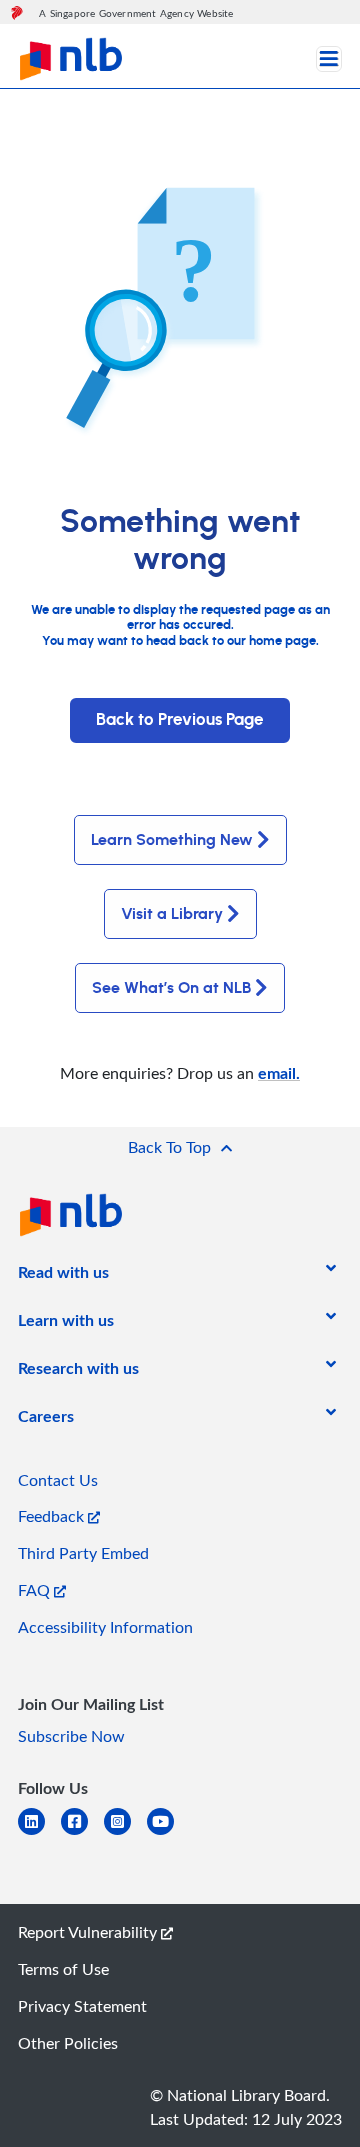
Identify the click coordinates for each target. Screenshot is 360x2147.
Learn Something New (172, 840)
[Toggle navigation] (329, 59)
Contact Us (58, 1480)
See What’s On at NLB (171, 988)
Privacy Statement (82, 2006)
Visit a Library (172, 914)
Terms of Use (63, 1969)
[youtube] (168, 1833)
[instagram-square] (125, 1833)
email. (279, 1072)
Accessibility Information (105, 1627)
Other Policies (68, 2043)
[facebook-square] (82, 1833)
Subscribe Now (71, 1736)
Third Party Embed (83, 1553)
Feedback (53, 1516)
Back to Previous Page (180, 720)
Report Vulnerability (89, 1932)
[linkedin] (39, 1833)
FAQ (36, 1590)
